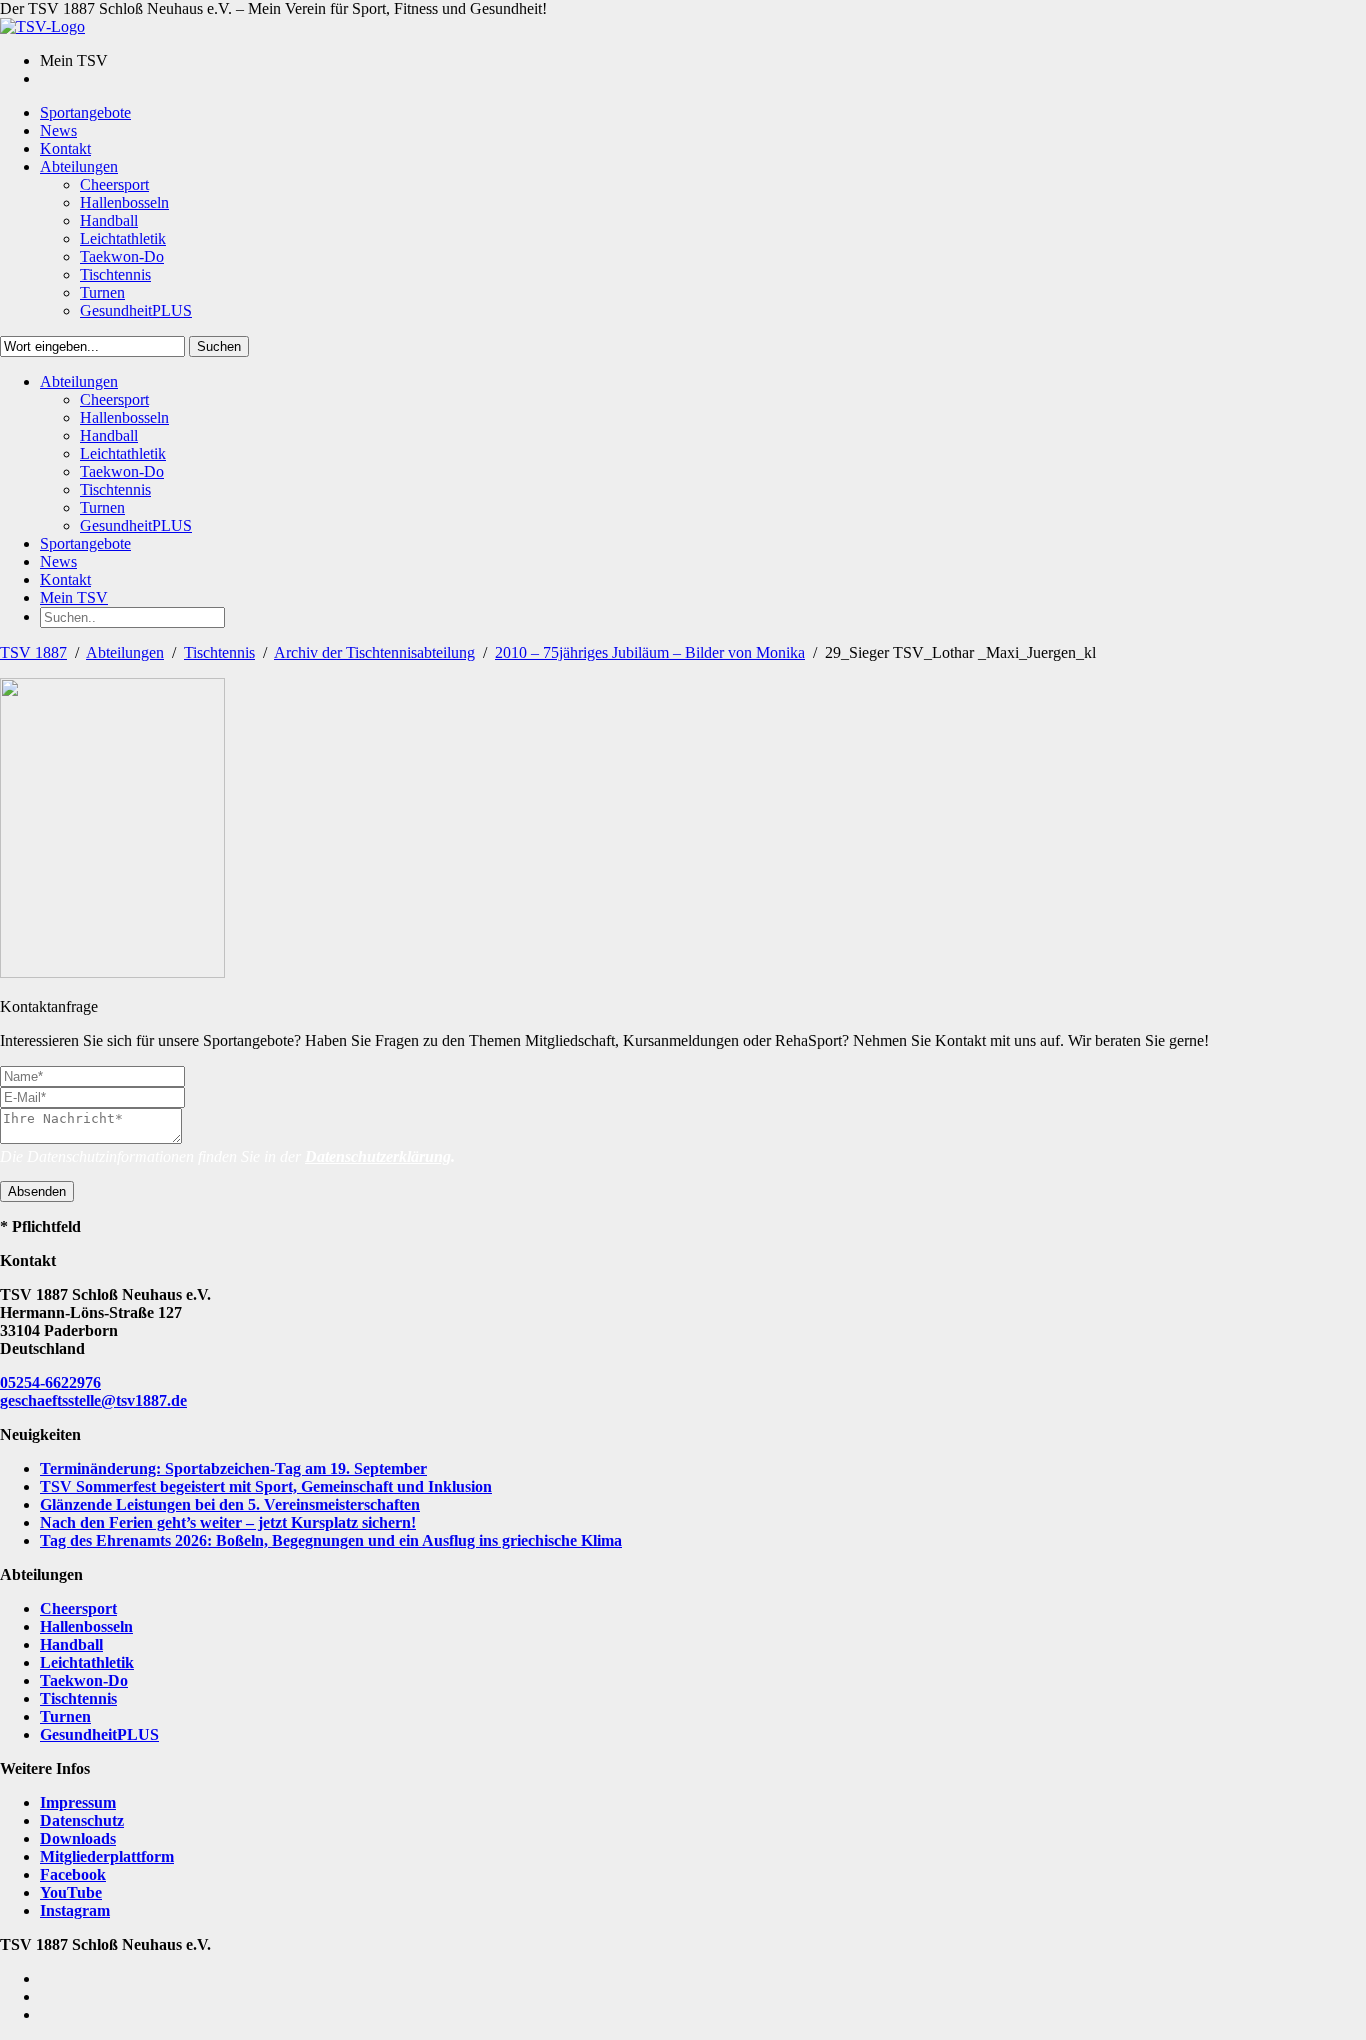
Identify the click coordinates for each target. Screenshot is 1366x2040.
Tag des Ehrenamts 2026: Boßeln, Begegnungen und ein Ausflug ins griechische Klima (331, 1540)
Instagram (75, 1910)
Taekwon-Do (84, 1680)
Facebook (73, 1874)
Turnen (65, 1716)
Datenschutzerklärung (378, 1156)
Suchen (219, 346)
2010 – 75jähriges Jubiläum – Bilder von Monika (650, 652)
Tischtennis (219, 652)
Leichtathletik (87, 1662)
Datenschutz (82, 1820)
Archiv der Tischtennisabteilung (374, 652)
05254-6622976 (50, 1382)
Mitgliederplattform (107, 1856)
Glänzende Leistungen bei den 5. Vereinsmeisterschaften (230, 1504)
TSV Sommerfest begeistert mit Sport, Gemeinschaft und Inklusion (266, 1486)
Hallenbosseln (86, 1626)
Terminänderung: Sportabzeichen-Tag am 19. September (233, 1468)
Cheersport (78, 1608)
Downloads (78, 1838)
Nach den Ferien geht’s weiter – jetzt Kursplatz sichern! (228, 1522)
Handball (71, 1644)
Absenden (37, 1191)
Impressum (78, 1802)
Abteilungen (125, 652)
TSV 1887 (33, 652)
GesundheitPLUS (99, 1734)
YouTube (71, 1892)
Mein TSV (74, 597)
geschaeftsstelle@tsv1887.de (93, 1400)
